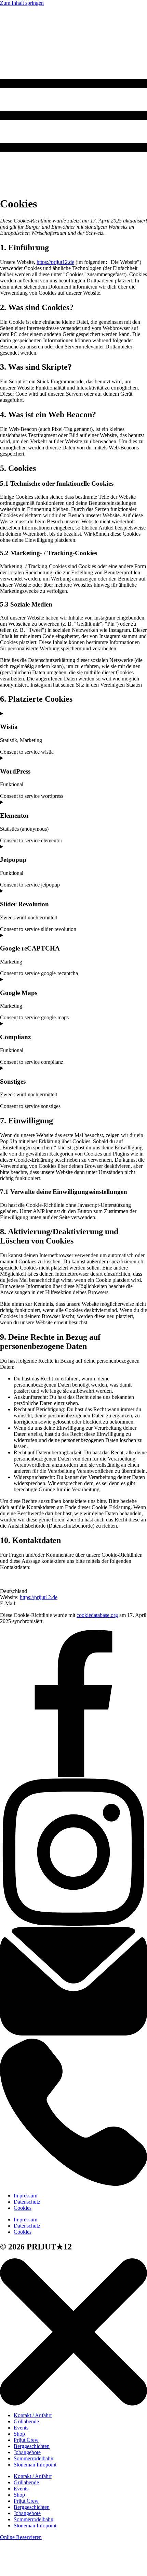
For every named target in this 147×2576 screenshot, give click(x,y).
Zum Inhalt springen (22, 3)
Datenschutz (27, 2202)
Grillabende (26, 2421)
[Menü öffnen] (73, 187)
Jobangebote (27, 2452)
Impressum (25, 2196)
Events (21, 2428)
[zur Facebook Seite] (73, 1775)
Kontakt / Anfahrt (33, 2415)
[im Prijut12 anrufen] (73, 2184)
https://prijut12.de (55, 262)
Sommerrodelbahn (34, 2458)
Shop (19, 2434)
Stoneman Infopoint (35, 2465)
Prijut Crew (26, 2440)
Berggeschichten (32, 2446)
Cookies (23, 2208)
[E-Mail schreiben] (73, 2035)
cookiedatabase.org (97, 1615)
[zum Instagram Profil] (73, 1924)
